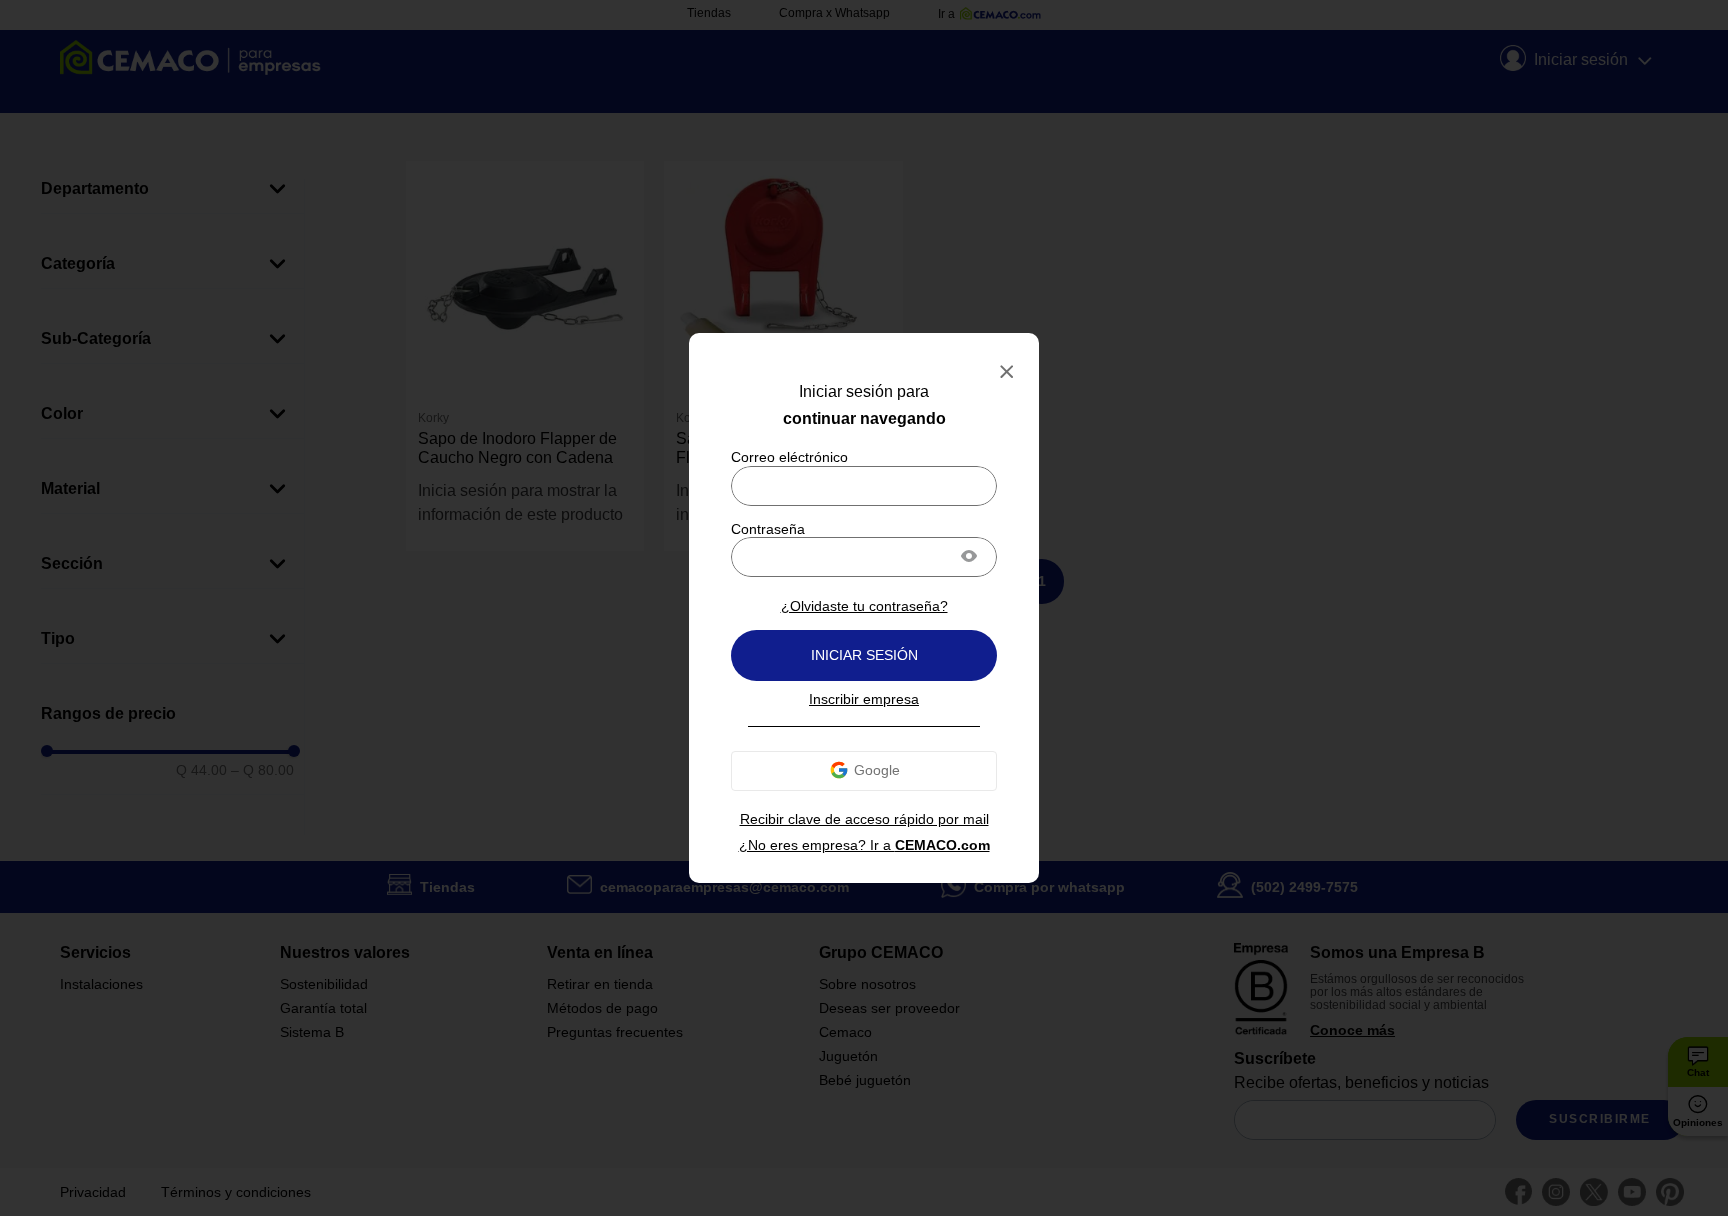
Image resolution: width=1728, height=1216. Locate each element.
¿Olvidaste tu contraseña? (864, 606)
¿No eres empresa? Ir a (864, 845)
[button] (969, 558)
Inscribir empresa (864, 699)
